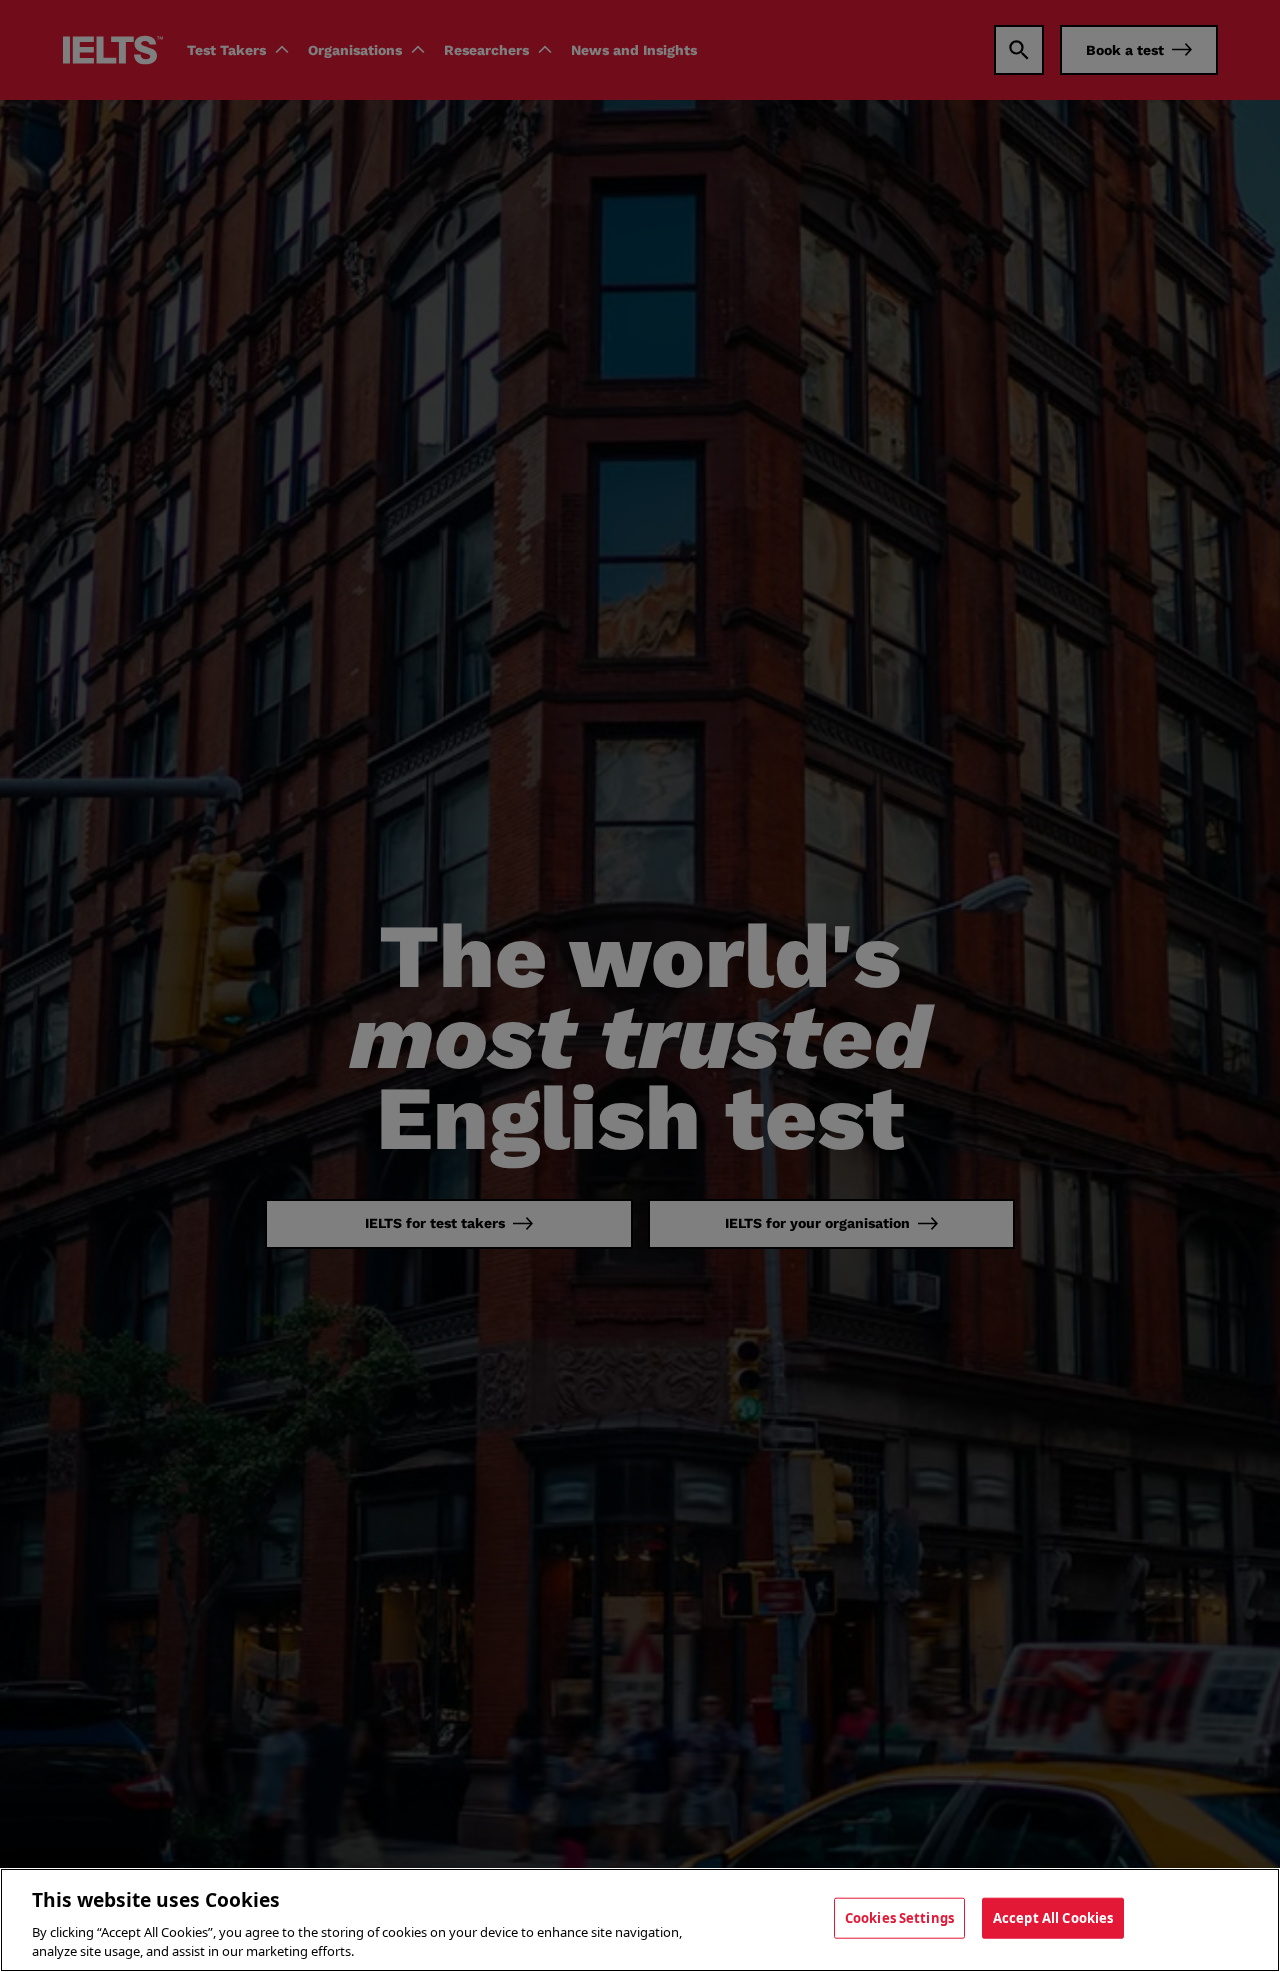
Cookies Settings (899, 1918)
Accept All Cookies (1053, 1918)
